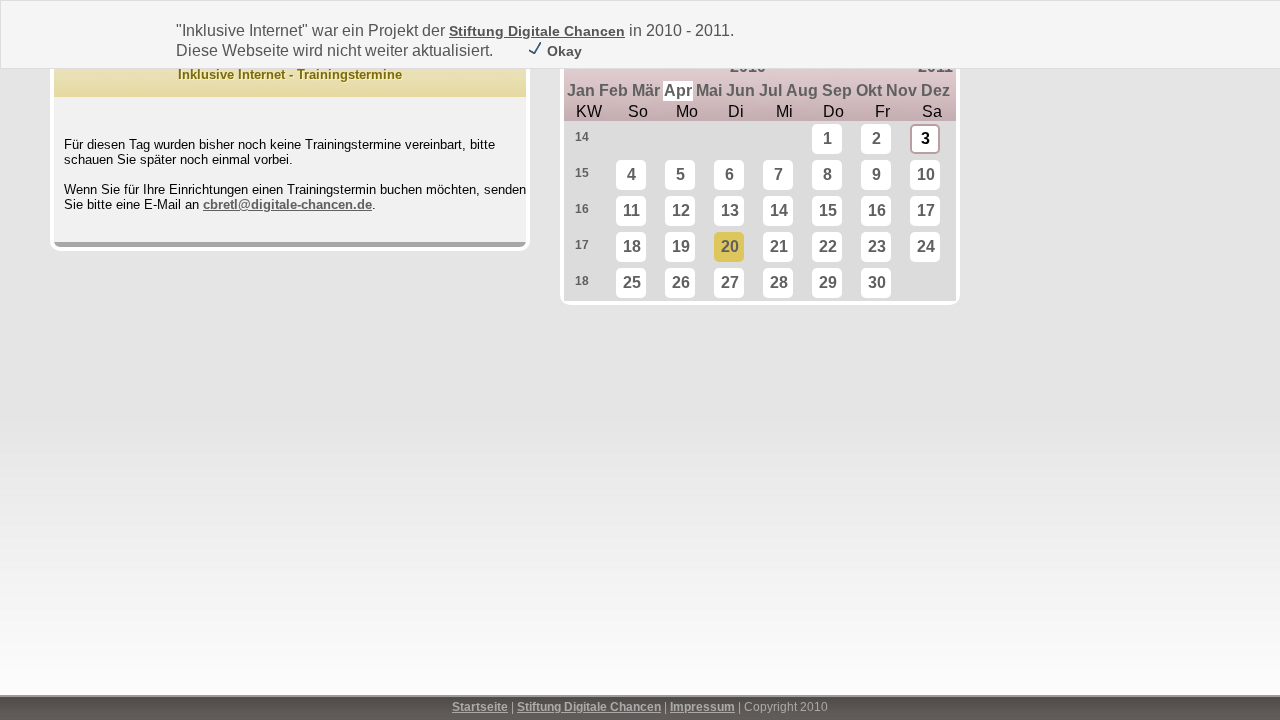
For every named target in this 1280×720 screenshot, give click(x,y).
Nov (901, 90)
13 (730, 210)
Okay (562, 51)
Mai (709, 90)
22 (828, 246)
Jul (770, 90)
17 (926, 210)
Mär (646, 90)
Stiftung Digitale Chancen (537, 31)
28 (779, 282)
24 (926, 246)
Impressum (702, 707)
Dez (935, 90)
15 (582, 173)
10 (926, 174)
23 (877, 246)
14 (582, 137)
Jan (581, 90)
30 (877, 282)
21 (779, 246)
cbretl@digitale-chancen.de (287, 204)
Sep (837, 90)
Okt (869, 90)
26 (681, 282)
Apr (678, 90)
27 (730, 282)
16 (582, 209)
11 (631, 210)
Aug (802, 90)
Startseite (480, 707)
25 (632, 282)
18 (632, 246)
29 (828, 282)
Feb (613, 90)
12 (681, 210)
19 (681, 246)
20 (730, 246)
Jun (740, 90)
